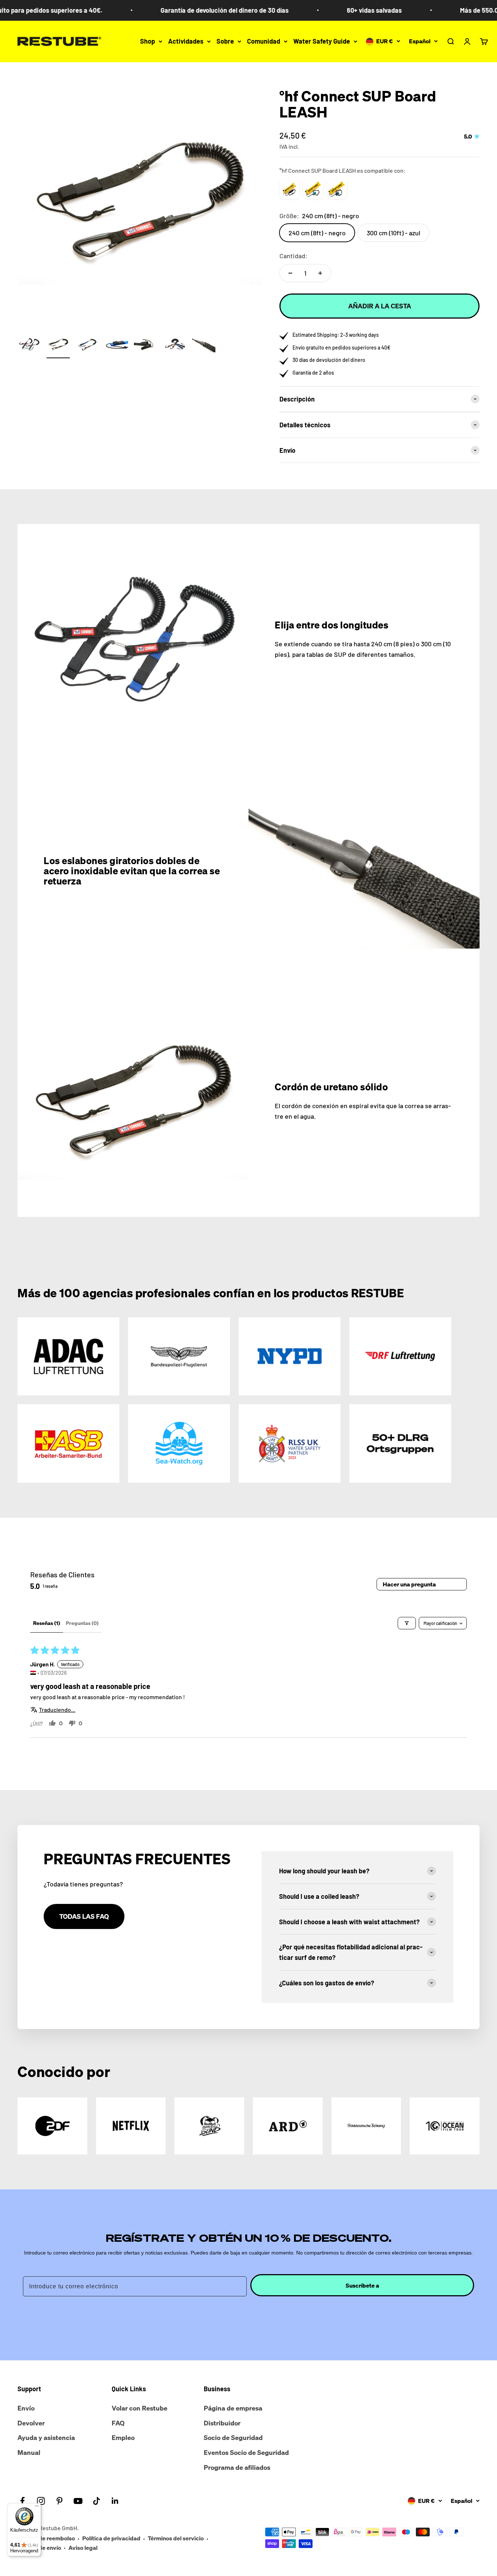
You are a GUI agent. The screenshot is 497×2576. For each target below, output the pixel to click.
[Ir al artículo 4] (116, 346)
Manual (29, 2452)
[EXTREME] (337, 189)
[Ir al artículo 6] (175, 346)
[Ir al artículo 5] (146, 346)
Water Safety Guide (322, 41)
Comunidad (264, 41)
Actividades (186, 41)
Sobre (225, 41)
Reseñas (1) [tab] (47, 1623)
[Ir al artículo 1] (29, 346)
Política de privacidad (111, 2538)
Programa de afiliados (237, 2467)
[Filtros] (407, 1623)
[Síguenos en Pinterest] (59, 2501)
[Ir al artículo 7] (204, 346)
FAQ (118, 2423)
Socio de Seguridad (233, 2437)
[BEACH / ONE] (289, 189)
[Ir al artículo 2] (58, 346)
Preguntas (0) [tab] (82, 1623)
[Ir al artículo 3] (87, 346)
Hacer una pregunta (409, 1584)
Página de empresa (233, 2408)
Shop (148, 41)
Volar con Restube (140, 2408)
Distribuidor (222, 2423)
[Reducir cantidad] (290, 273)
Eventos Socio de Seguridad (246, 2452)
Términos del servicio (176, 2538)
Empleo (123, 2437)
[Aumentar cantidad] (320, 273)
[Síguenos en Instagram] (41, 2501)
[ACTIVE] (313, 189)
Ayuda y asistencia (46, 2437)
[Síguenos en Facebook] (22, 2501)
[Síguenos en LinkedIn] (115, 2501)
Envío (26, 2408)
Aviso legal (83, 2548)
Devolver (31, 2423)
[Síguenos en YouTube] (78, 2501)
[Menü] (37, 2508)
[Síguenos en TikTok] (97, 2501)
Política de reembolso (46, 2538)
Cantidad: (293, 256)
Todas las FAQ (84, 1916)
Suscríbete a (362, 2285)
